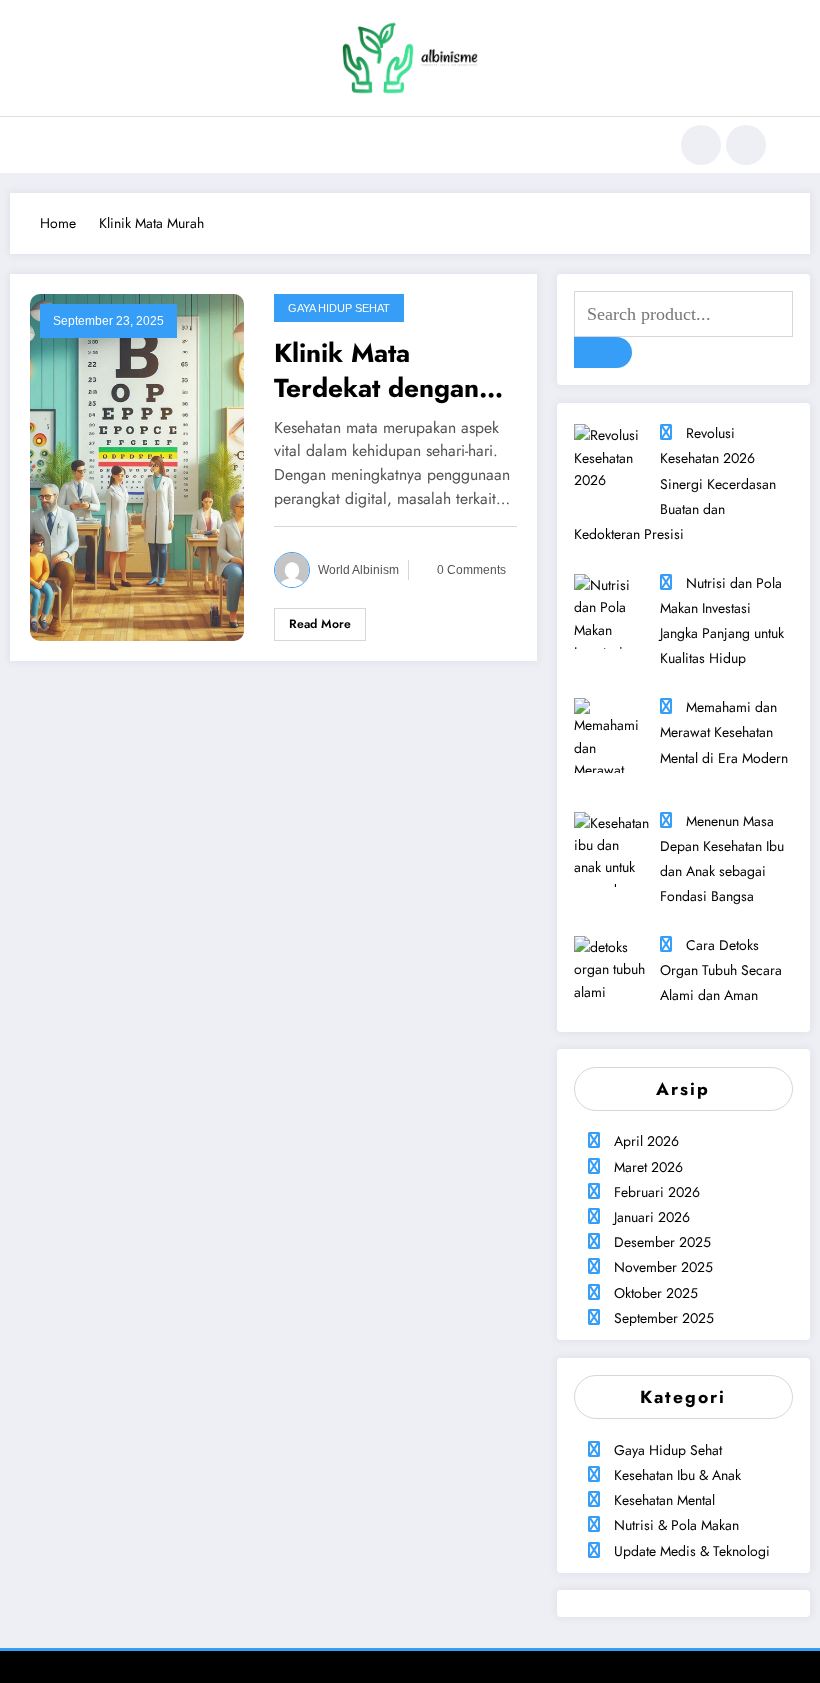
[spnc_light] (746, 145)
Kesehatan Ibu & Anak (677, 1475)
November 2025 (663, 1267)
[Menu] (65, 145)
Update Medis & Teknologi (692, 1551)
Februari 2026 (657, 1192)
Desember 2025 (662, 1242)
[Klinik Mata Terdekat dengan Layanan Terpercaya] (137, 466)
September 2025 (664, 1318)
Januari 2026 (652, 1217)
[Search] (701, 145)
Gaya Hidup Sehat (339, 308)
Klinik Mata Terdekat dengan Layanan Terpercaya (376, 370)
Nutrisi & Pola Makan (676, 1525)
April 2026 (646, 1141)
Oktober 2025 (656, 1293)
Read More (320, 624)
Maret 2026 (648, 1167)
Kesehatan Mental (664, 1500)
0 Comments (471, 570)
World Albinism (358, 570)
